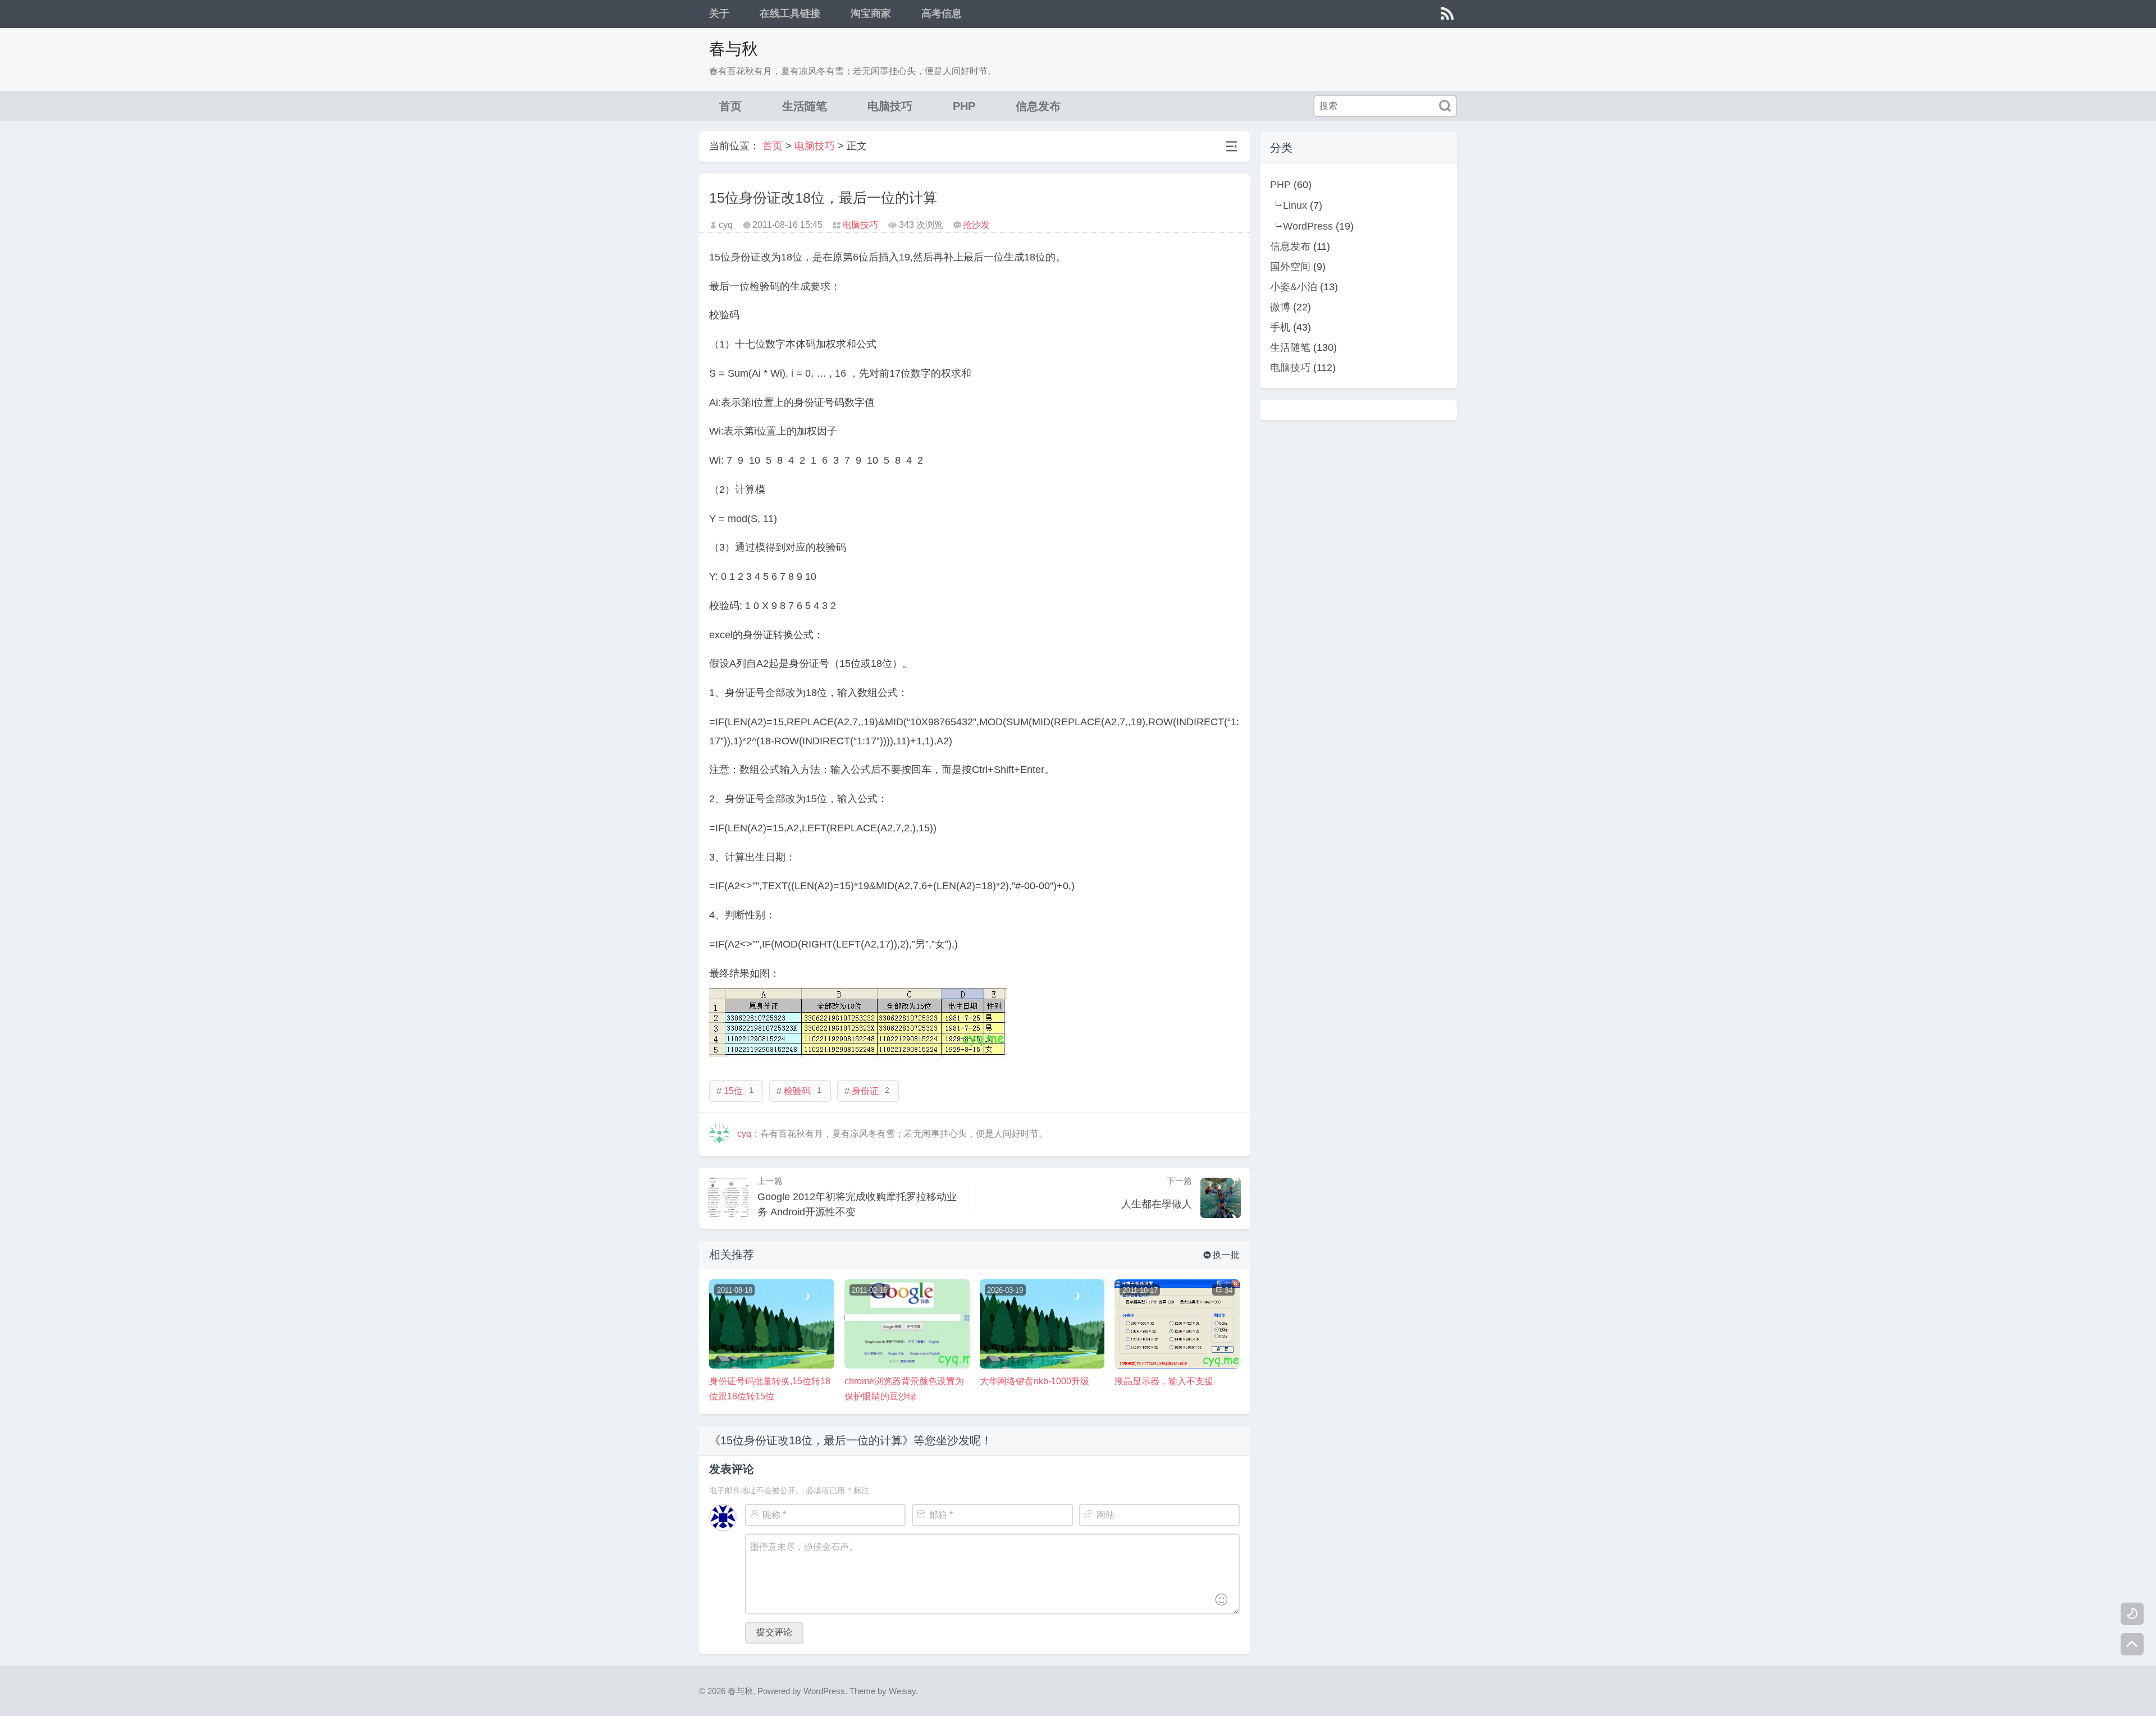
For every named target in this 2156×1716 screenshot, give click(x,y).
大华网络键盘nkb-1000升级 (1034, 1381)
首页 (730, 106)
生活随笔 (805, 106)
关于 (719, 13)
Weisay (902, 1691)
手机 (1280, 327)
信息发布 (1038, 106)
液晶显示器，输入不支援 (1164, 1381)
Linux (1295, 205)
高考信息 (942, 13)
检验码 (798, 1091)
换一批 (1221, 1255)
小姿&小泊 (1294, 287)
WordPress (1308, 226)
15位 (734, 1091)
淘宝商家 (871, 13)
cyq (744, 1134)
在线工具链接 (790, 13)
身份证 (866, 1091)
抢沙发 (976, 225)
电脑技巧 (890, 106)
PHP (964, 106)
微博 (1280, 307)
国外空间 (1290, 267)
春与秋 (734, 49)
